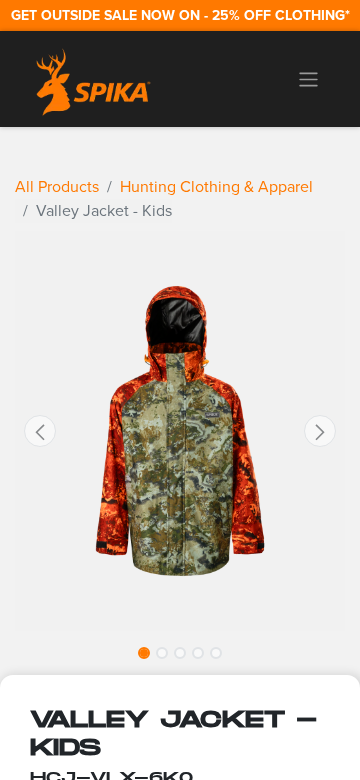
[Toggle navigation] (308, 79)
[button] (40, 431)
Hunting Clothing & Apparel (216, 186)
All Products (57, 186)
